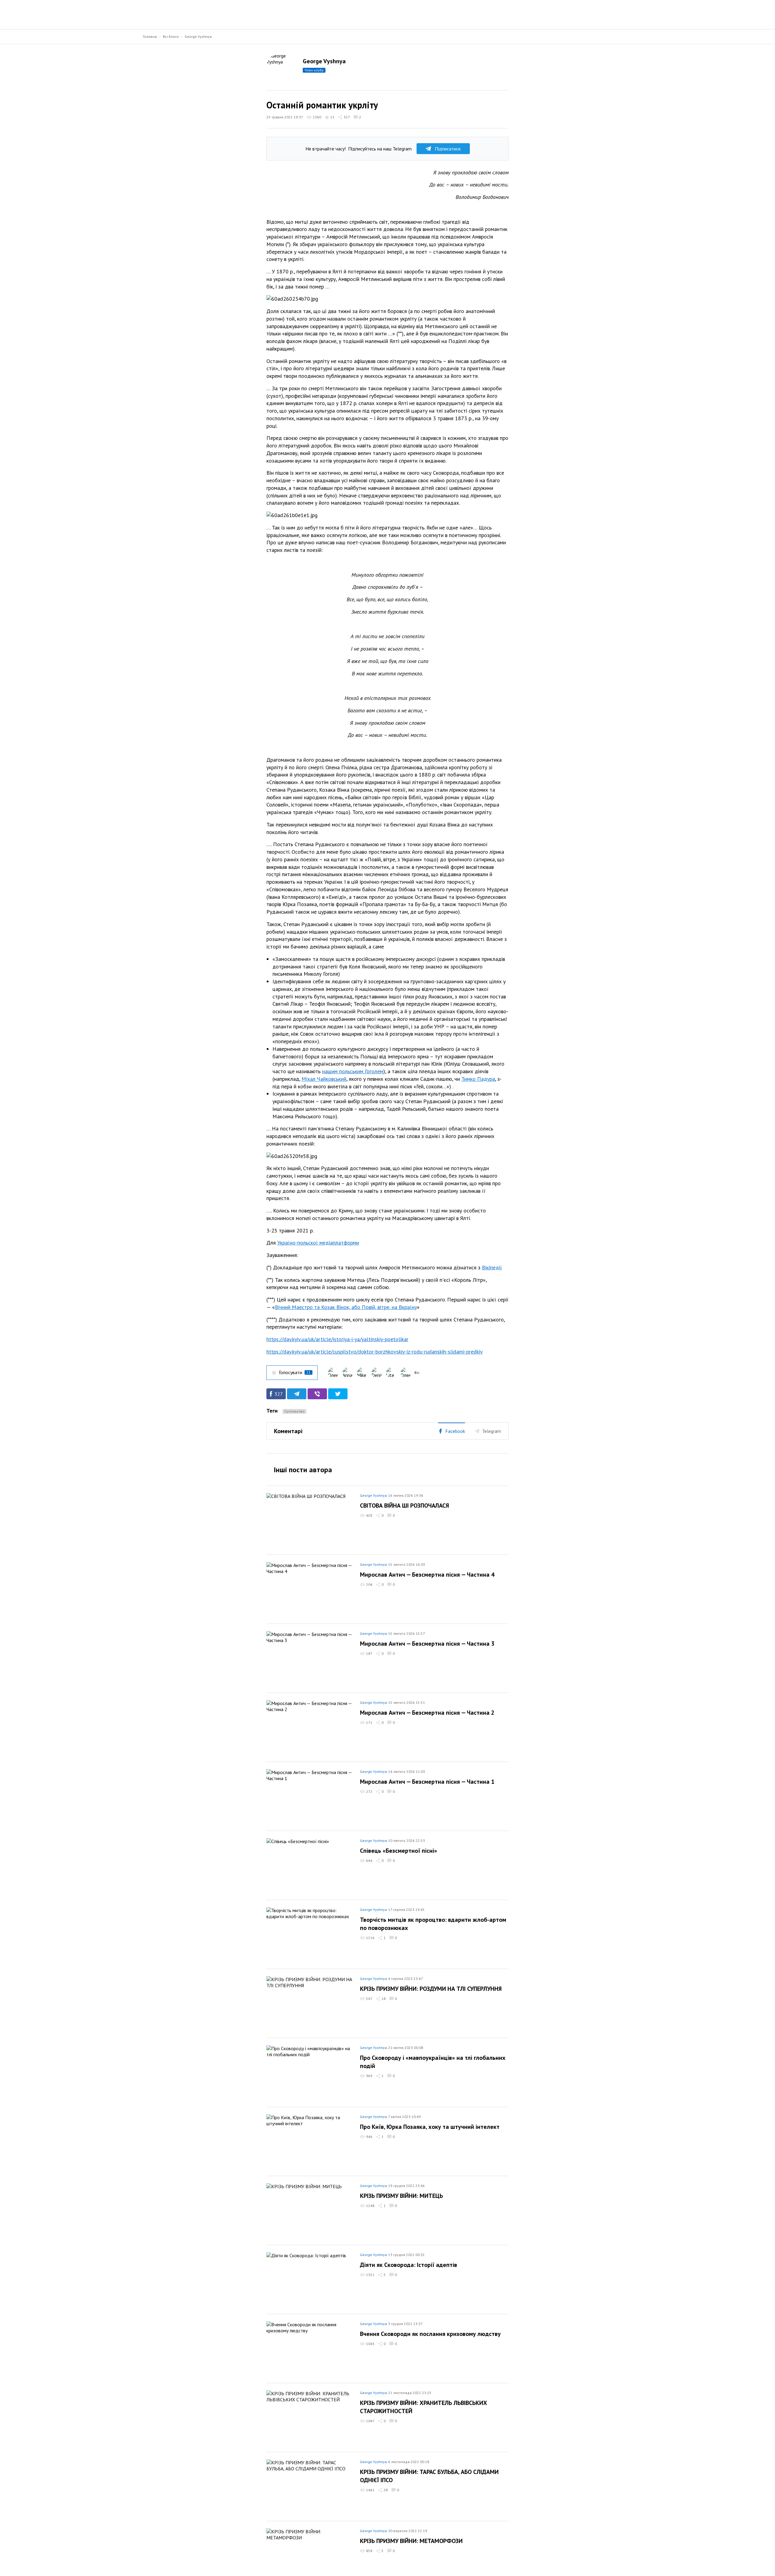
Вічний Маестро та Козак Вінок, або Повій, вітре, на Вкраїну (346, 1307)
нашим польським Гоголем (353, 1071)
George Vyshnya (198, 36)
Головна (150, 36)
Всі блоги (171, 36)
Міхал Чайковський (324, 1079)
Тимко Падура (478, 1079)
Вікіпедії (492, 1267)
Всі (417, 1372)
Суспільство (294, 1411)
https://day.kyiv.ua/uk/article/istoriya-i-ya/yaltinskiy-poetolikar (337, 1339)
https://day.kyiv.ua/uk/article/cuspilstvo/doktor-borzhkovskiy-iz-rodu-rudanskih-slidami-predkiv (375, 1352)
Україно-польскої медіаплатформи (318, 1243)
